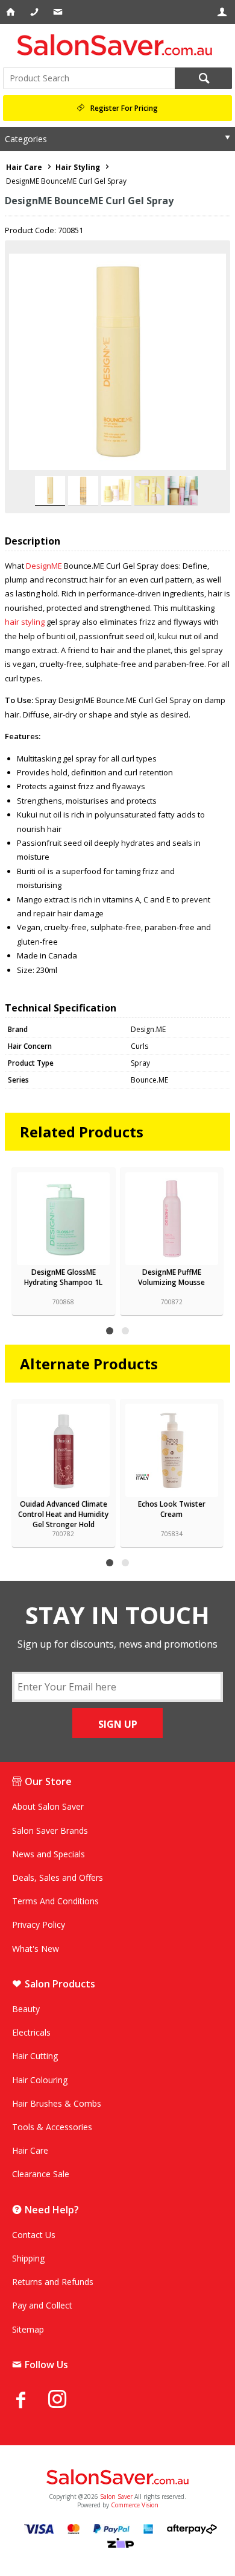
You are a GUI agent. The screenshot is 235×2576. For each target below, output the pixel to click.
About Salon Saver (48, 1806)
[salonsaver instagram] (66, 2401)
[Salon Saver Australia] (117, 2478)
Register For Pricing (124, 108)
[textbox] (89, 78)
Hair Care (30, 2150)
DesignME (44, 566)
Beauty (26, 2009)
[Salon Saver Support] (59, 12)
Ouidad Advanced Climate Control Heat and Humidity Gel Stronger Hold (63, 1514)
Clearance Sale (41, 2174)
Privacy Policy (39, 1924)
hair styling (25, 622)
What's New (36, 1949)
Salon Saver (116, 2496)
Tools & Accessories (52, 2127)
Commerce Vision (135, 2505)
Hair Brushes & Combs (57, 2103)
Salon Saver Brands (50, 1830)
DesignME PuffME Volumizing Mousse (171, 1277)
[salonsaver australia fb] (30, 2399)
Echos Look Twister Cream (172, 1509)
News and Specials (49, 1854)
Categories (26, 139)
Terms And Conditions (55, 1901)
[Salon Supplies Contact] (35, 12)
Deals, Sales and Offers (58, 1877)
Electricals (31, 2032)
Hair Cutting (35, 2056)
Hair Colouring (40, 2080)
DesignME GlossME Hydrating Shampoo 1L (63, 1277)
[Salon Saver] (117, 45)
